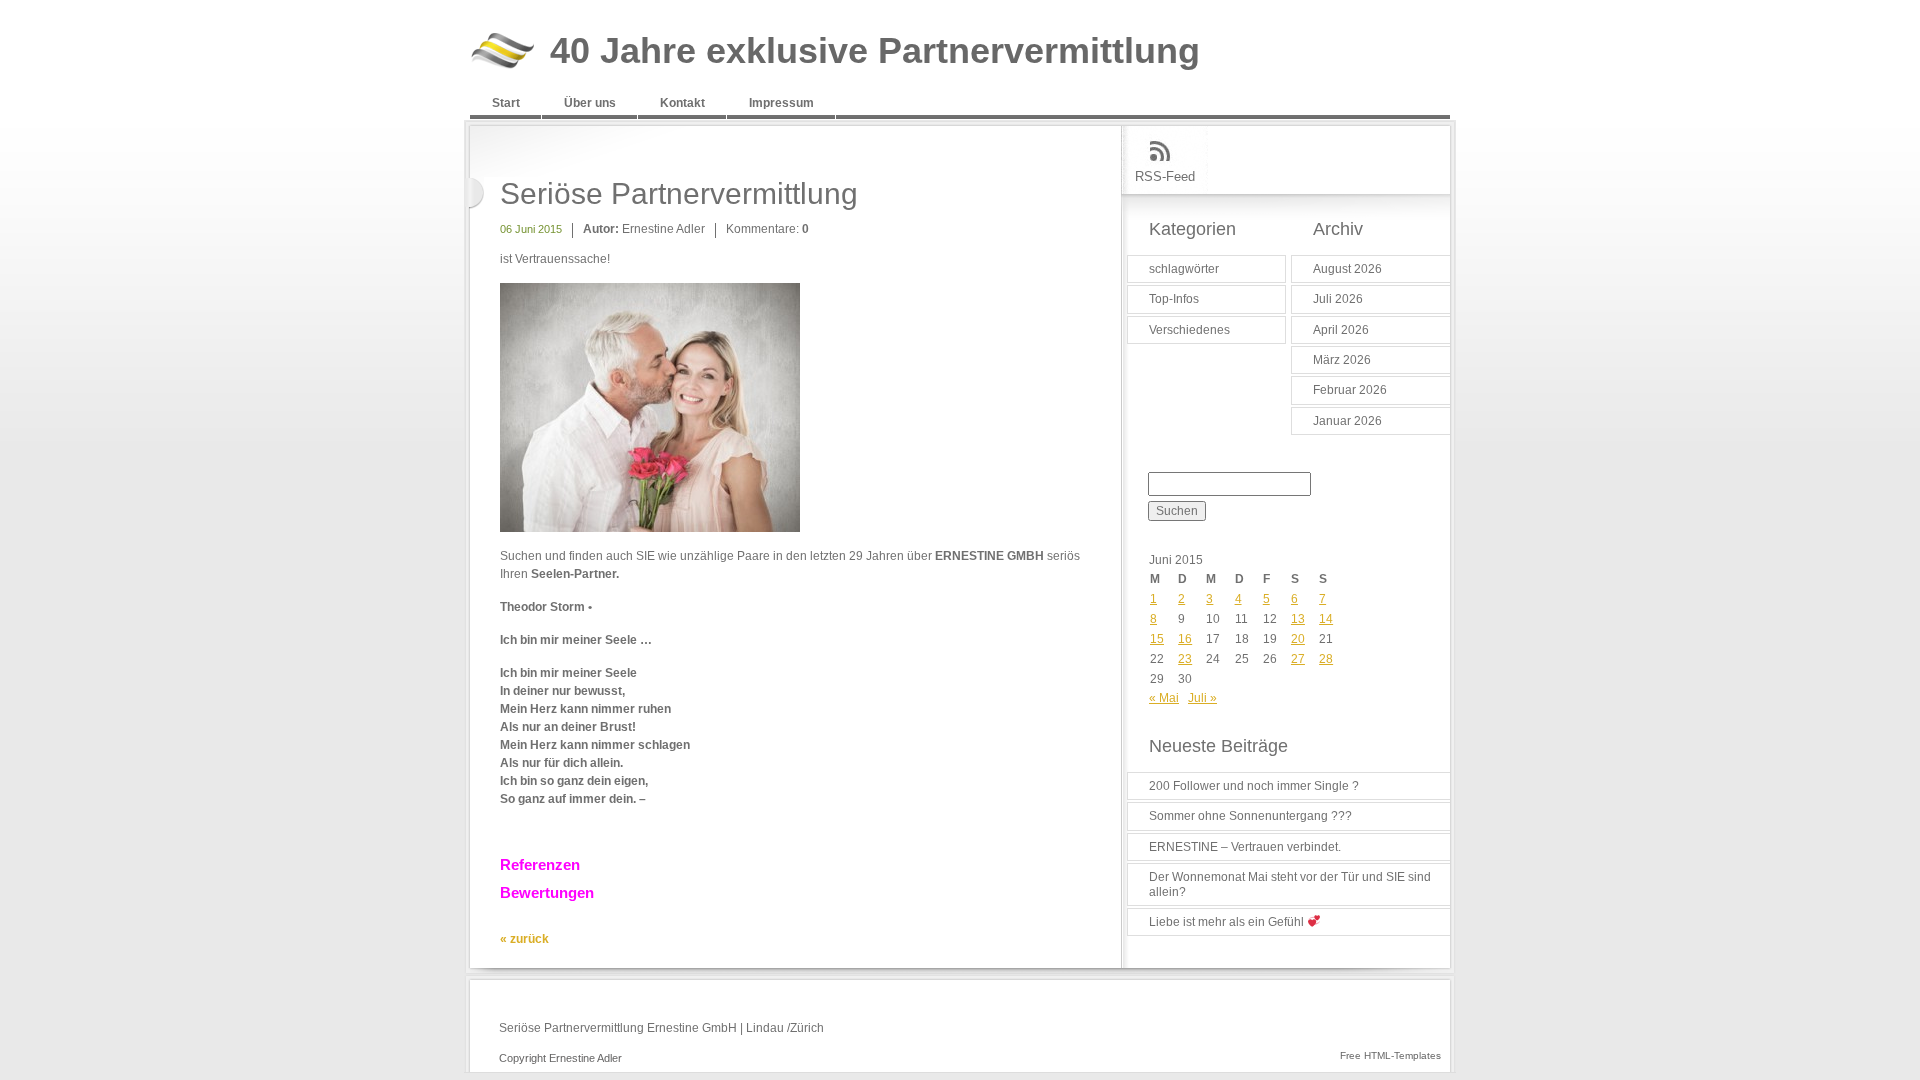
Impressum (781, 103)
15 (1157, 639)
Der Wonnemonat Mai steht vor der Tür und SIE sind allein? (1290, 884)
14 (1326, 619)
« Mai (1164, 698)
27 (1298, 659)
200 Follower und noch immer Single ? (1254, 786)
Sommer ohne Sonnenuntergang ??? (1250, 816)
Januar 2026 (1347, 421)
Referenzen (540, 864)
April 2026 (1341, 330)
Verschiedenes (1189, 330)
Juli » (1202, 698)
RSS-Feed (1165, 176)
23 (1185, 659)
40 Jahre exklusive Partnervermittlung (875, 51)
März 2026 (1342, 360)
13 (1298, 619)
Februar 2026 (1350, 390)
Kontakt (682, 103)
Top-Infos (1174, 299)
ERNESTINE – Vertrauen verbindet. (1245, 847)
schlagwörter (1184, 269)
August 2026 (1347, 269)
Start (506, 103)
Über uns (590, 103)
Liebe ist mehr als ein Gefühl (1228, 922)
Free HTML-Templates (1390, 1055)
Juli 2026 (1338, 299)
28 (1326, 659)
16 (1185, 639)
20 (1298, 639)
